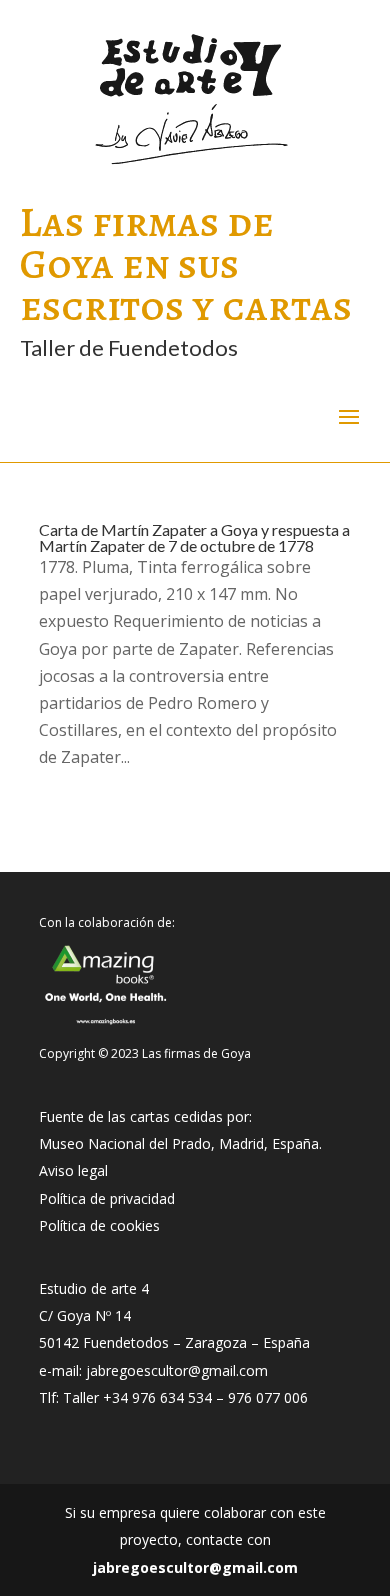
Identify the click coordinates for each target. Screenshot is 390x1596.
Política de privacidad (107, 1198)
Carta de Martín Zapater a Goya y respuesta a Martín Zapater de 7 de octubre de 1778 (194, 537)
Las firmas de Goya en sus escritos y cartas (186, 263)
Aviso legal (73, 1170)
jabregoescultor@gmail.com (195, 1567)
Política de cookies (99, 1225)
